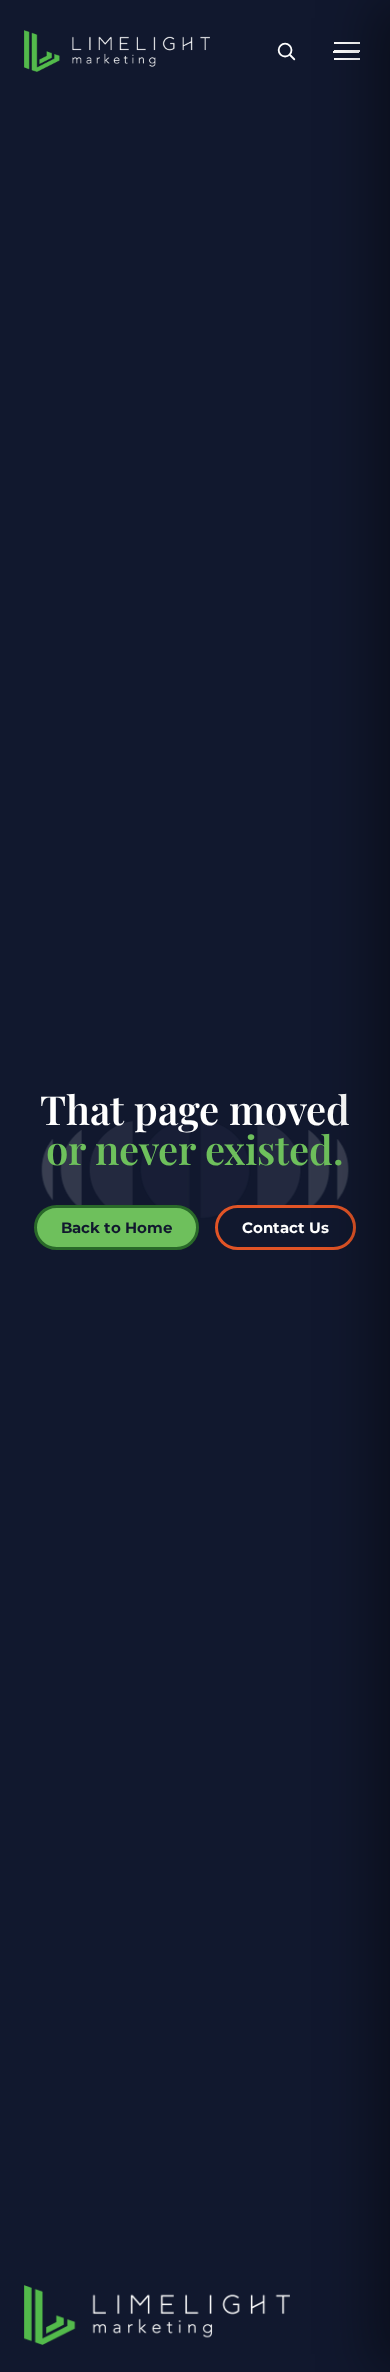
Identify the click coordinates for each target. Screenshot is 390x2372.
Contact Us (285, 1227)
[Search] (285, 51)
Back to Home (116, 1227)
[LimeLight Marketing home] (117, 51)
